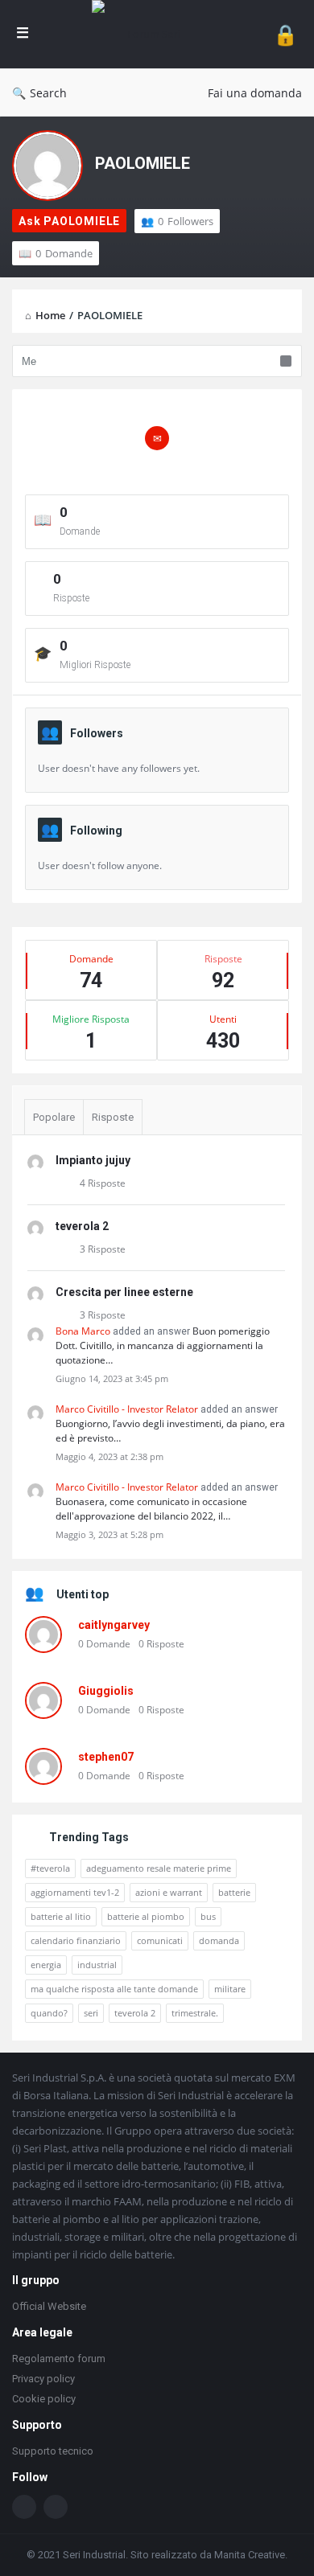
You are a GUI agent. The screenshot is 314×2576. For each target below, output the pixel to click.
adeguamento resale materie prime (159, 1868)
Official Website (49, 2306)
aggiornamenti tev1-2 (75, 1892)
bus (208, 1916)
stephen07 (106, 1757)
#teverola (50, 1868)
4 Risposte (103, 1183)
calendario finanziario (76, 1940)
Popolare (54, 1117)
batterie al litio (61, 1916)
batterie (234, 1892)
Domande (64, 253)
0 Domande (104, 1644)
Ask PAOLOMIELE (69, 221)
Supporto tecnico (53, 2451)
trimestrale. (195, 2013)
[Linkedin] (24, 2507)
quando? (49, 2013)
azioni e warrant (169, 1892)
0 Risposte (161, 1644)
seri (91, 2013)
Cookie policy (44, 2399)
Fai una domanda (255, 93)
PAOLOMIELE (143, 163)
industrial (97, 1965)
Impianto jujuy (93, 1160)
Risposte (113, 1117)
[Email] (157, 438)
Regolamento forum (59, 2359)
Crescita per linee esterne (124, 1292)
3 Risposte (103, 1249)
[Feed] (56, 2507)
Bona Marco (83, 1331)
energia (46, 1965)
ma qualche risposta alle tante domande (114, 1989)
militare (230, 1989)
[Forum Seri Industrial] (151, 34)
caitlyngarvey (114, 1625)
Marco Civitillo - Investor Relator (127, 1409)
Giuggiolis (106, 1691)
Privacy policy (43, 2379)
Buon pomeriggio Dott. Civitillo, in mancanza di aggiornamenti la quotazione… (163, 1345)
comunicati (160, 1940)
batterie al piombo (146, 1916)
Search (48, 93)
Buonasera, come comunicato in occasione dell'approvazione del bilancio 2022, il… (151, 1509)
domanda (219, 1940)
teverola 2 (82, 1226)
